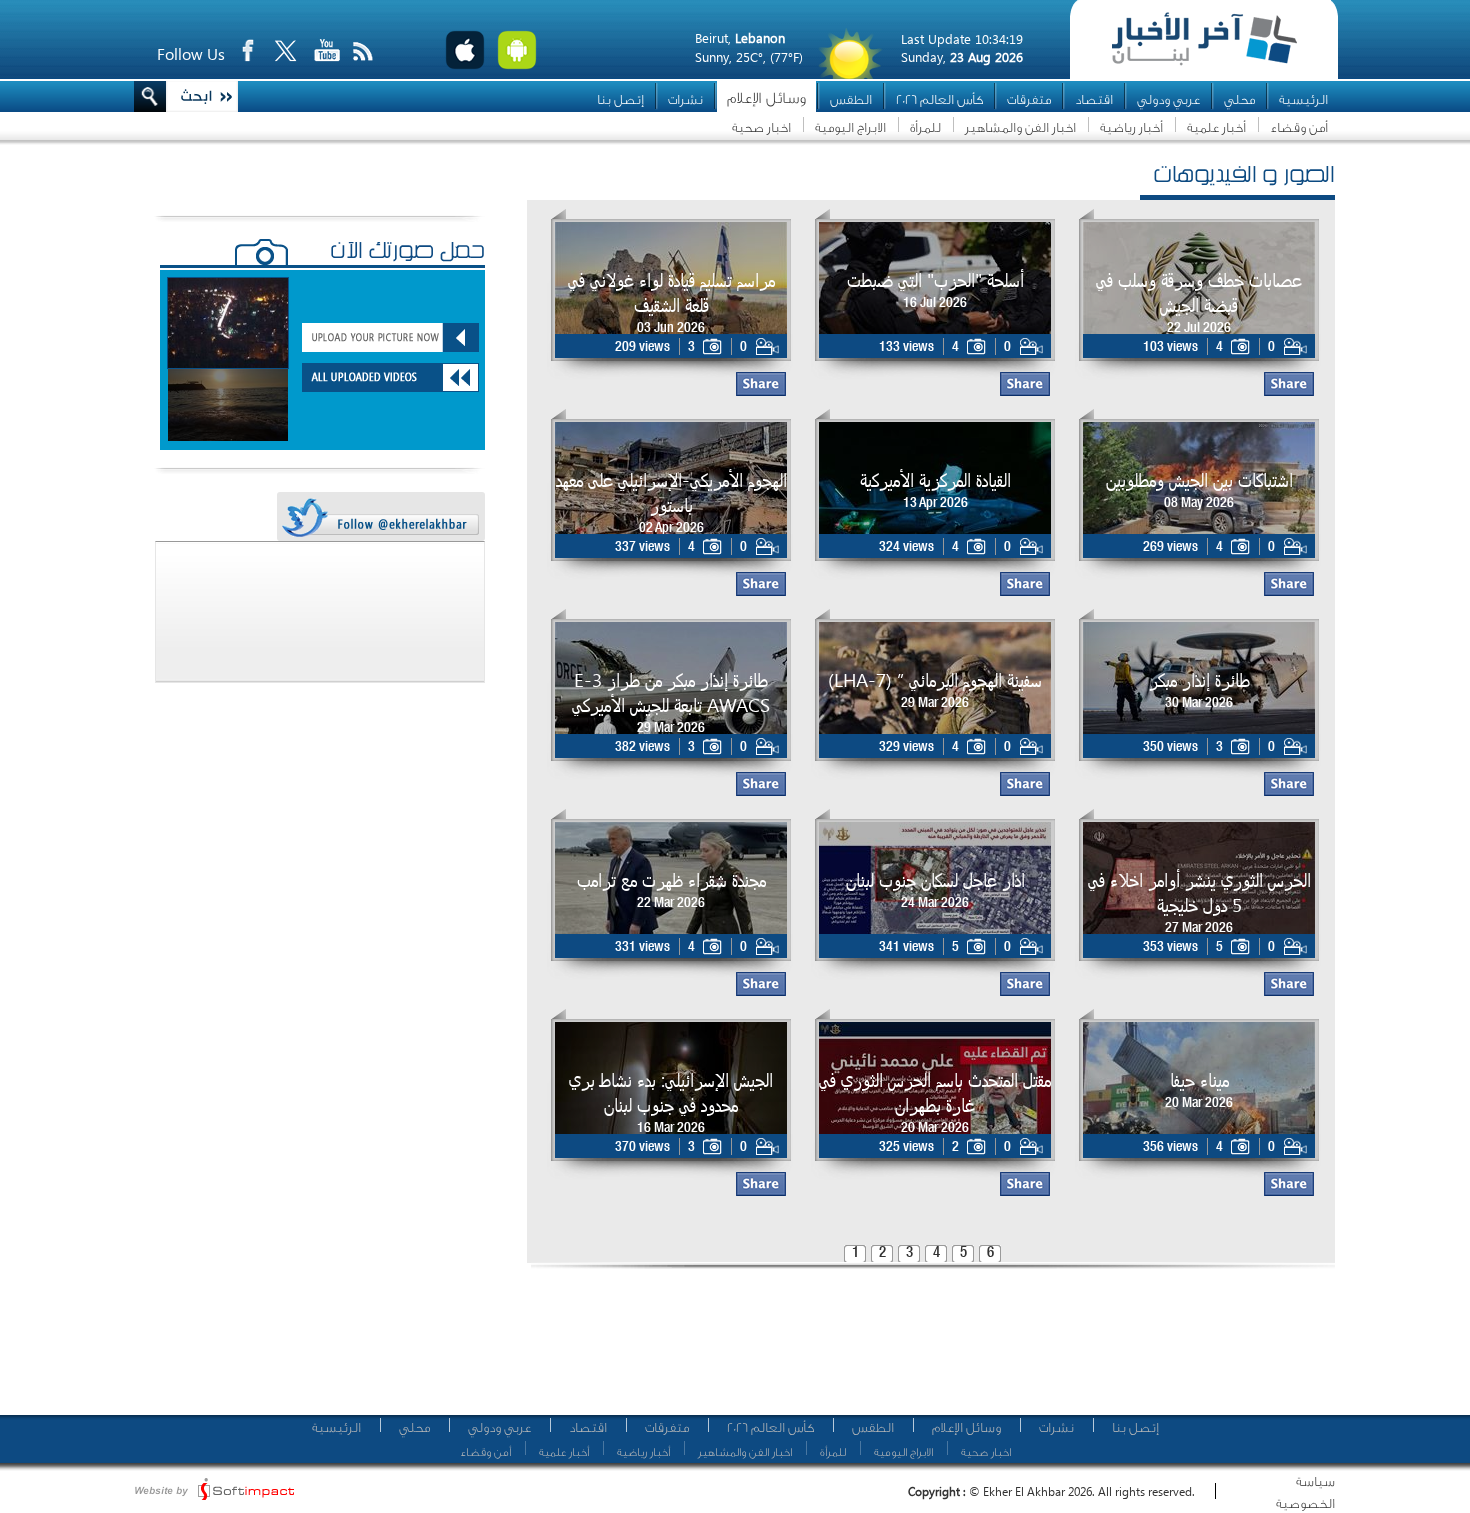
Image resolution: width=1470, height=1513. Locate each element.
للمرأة (925, 127)
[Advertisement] (924, 1350)
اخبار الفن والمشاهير (1020, 127)
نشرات (685, 99)
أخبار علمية (1216, 127)
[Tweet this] (380, 517)
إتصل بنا (620, 99)
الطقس (851, 99)
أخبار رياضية (1131, 127)
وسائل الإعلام (766, 98)
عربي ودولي (1168, 99)
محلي (1239, 99)
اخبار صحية (761, 127)
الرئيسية (1303, 99)
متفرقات (1029, 99)
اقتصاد (1094, 99)
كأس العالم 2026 (939, 99)
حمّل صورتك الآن (407, 253)
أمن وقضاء (1299, 127)
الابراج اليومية (850, 127)
